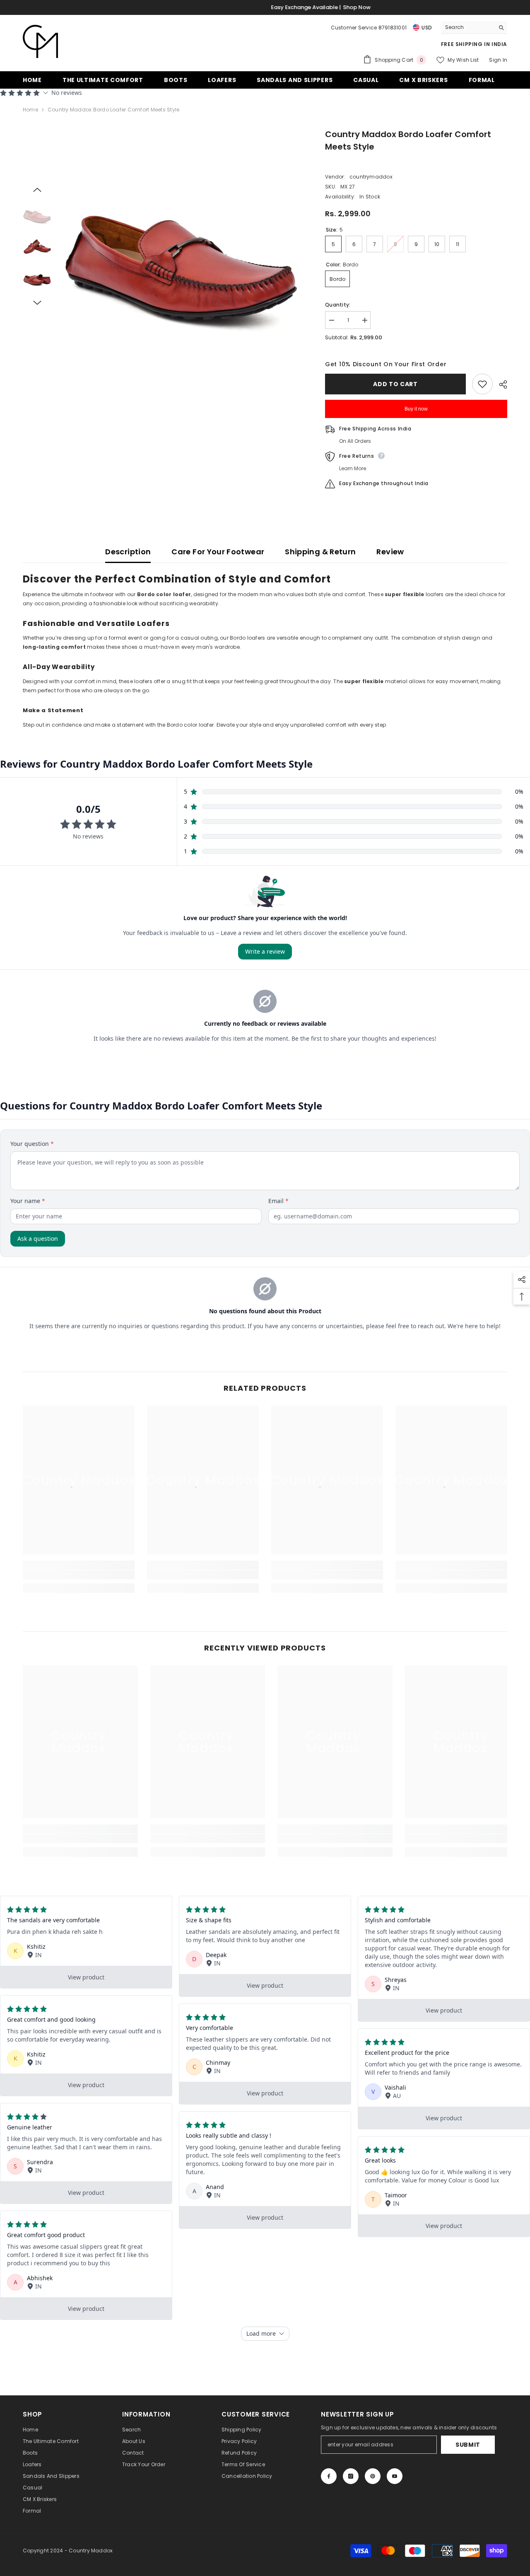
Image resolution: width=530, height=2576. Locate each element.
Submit (468, 2445)
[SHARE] (500, 384)
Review (390, 552)
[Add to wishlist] (482, 384)
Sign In (498, 60)
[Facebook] (329, 2476)
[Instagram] (351, 2476)
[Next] (37, 303)
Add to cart (395, 384)
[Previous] (37, 190)
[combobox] (468, 27)
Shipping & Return (320, 552)
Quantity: (338, 305)
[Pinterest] (373, 2476)
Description (128, 552)
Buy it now (416, 409)
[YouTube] (395, 2476)
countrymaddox (371, 177)
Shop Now (301, 7)
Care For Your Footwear (218, 552)
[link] (79, 1575)
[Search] (474, 28)
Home (30, 110)
